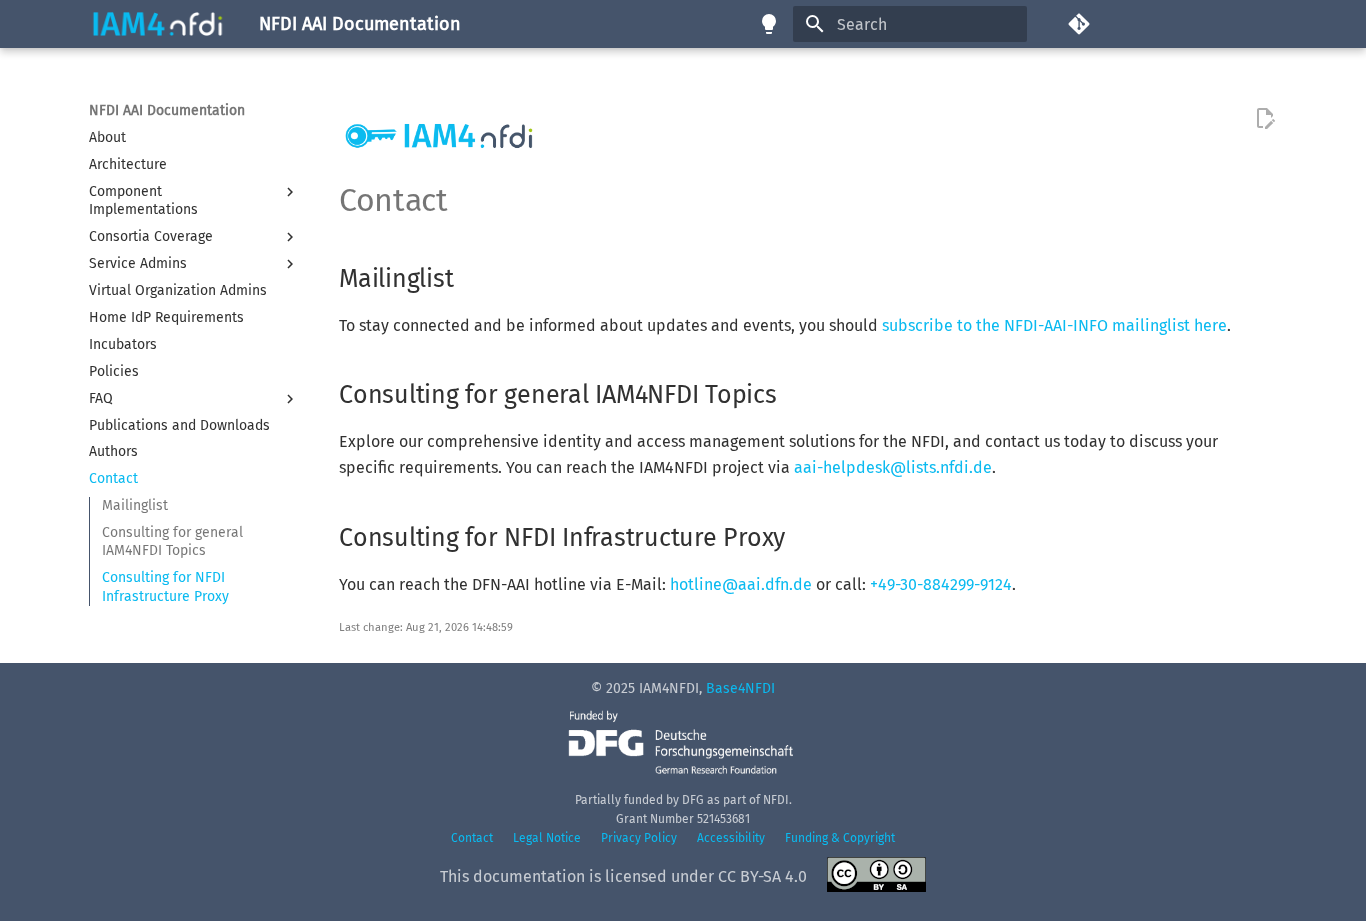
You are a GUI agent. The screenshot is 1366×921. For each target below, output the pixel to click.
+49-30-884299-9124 (941, 584)
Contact (472, 838)
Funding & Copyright (840, 838)
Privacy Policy (639, 838)
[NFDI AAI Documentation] (158, 24)
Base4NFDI (740, 688)
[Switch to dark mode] (769, 24)
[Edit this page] (1265, 119)
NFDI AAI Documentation (167, 110)
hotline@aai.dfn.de (741, 584)
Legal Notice (547, 838)
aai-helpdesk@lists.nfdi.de (893, 467)
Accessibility (731, 838)
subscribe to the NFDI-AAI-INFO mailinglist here (1054, 325)
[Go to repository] (1172, 24)
